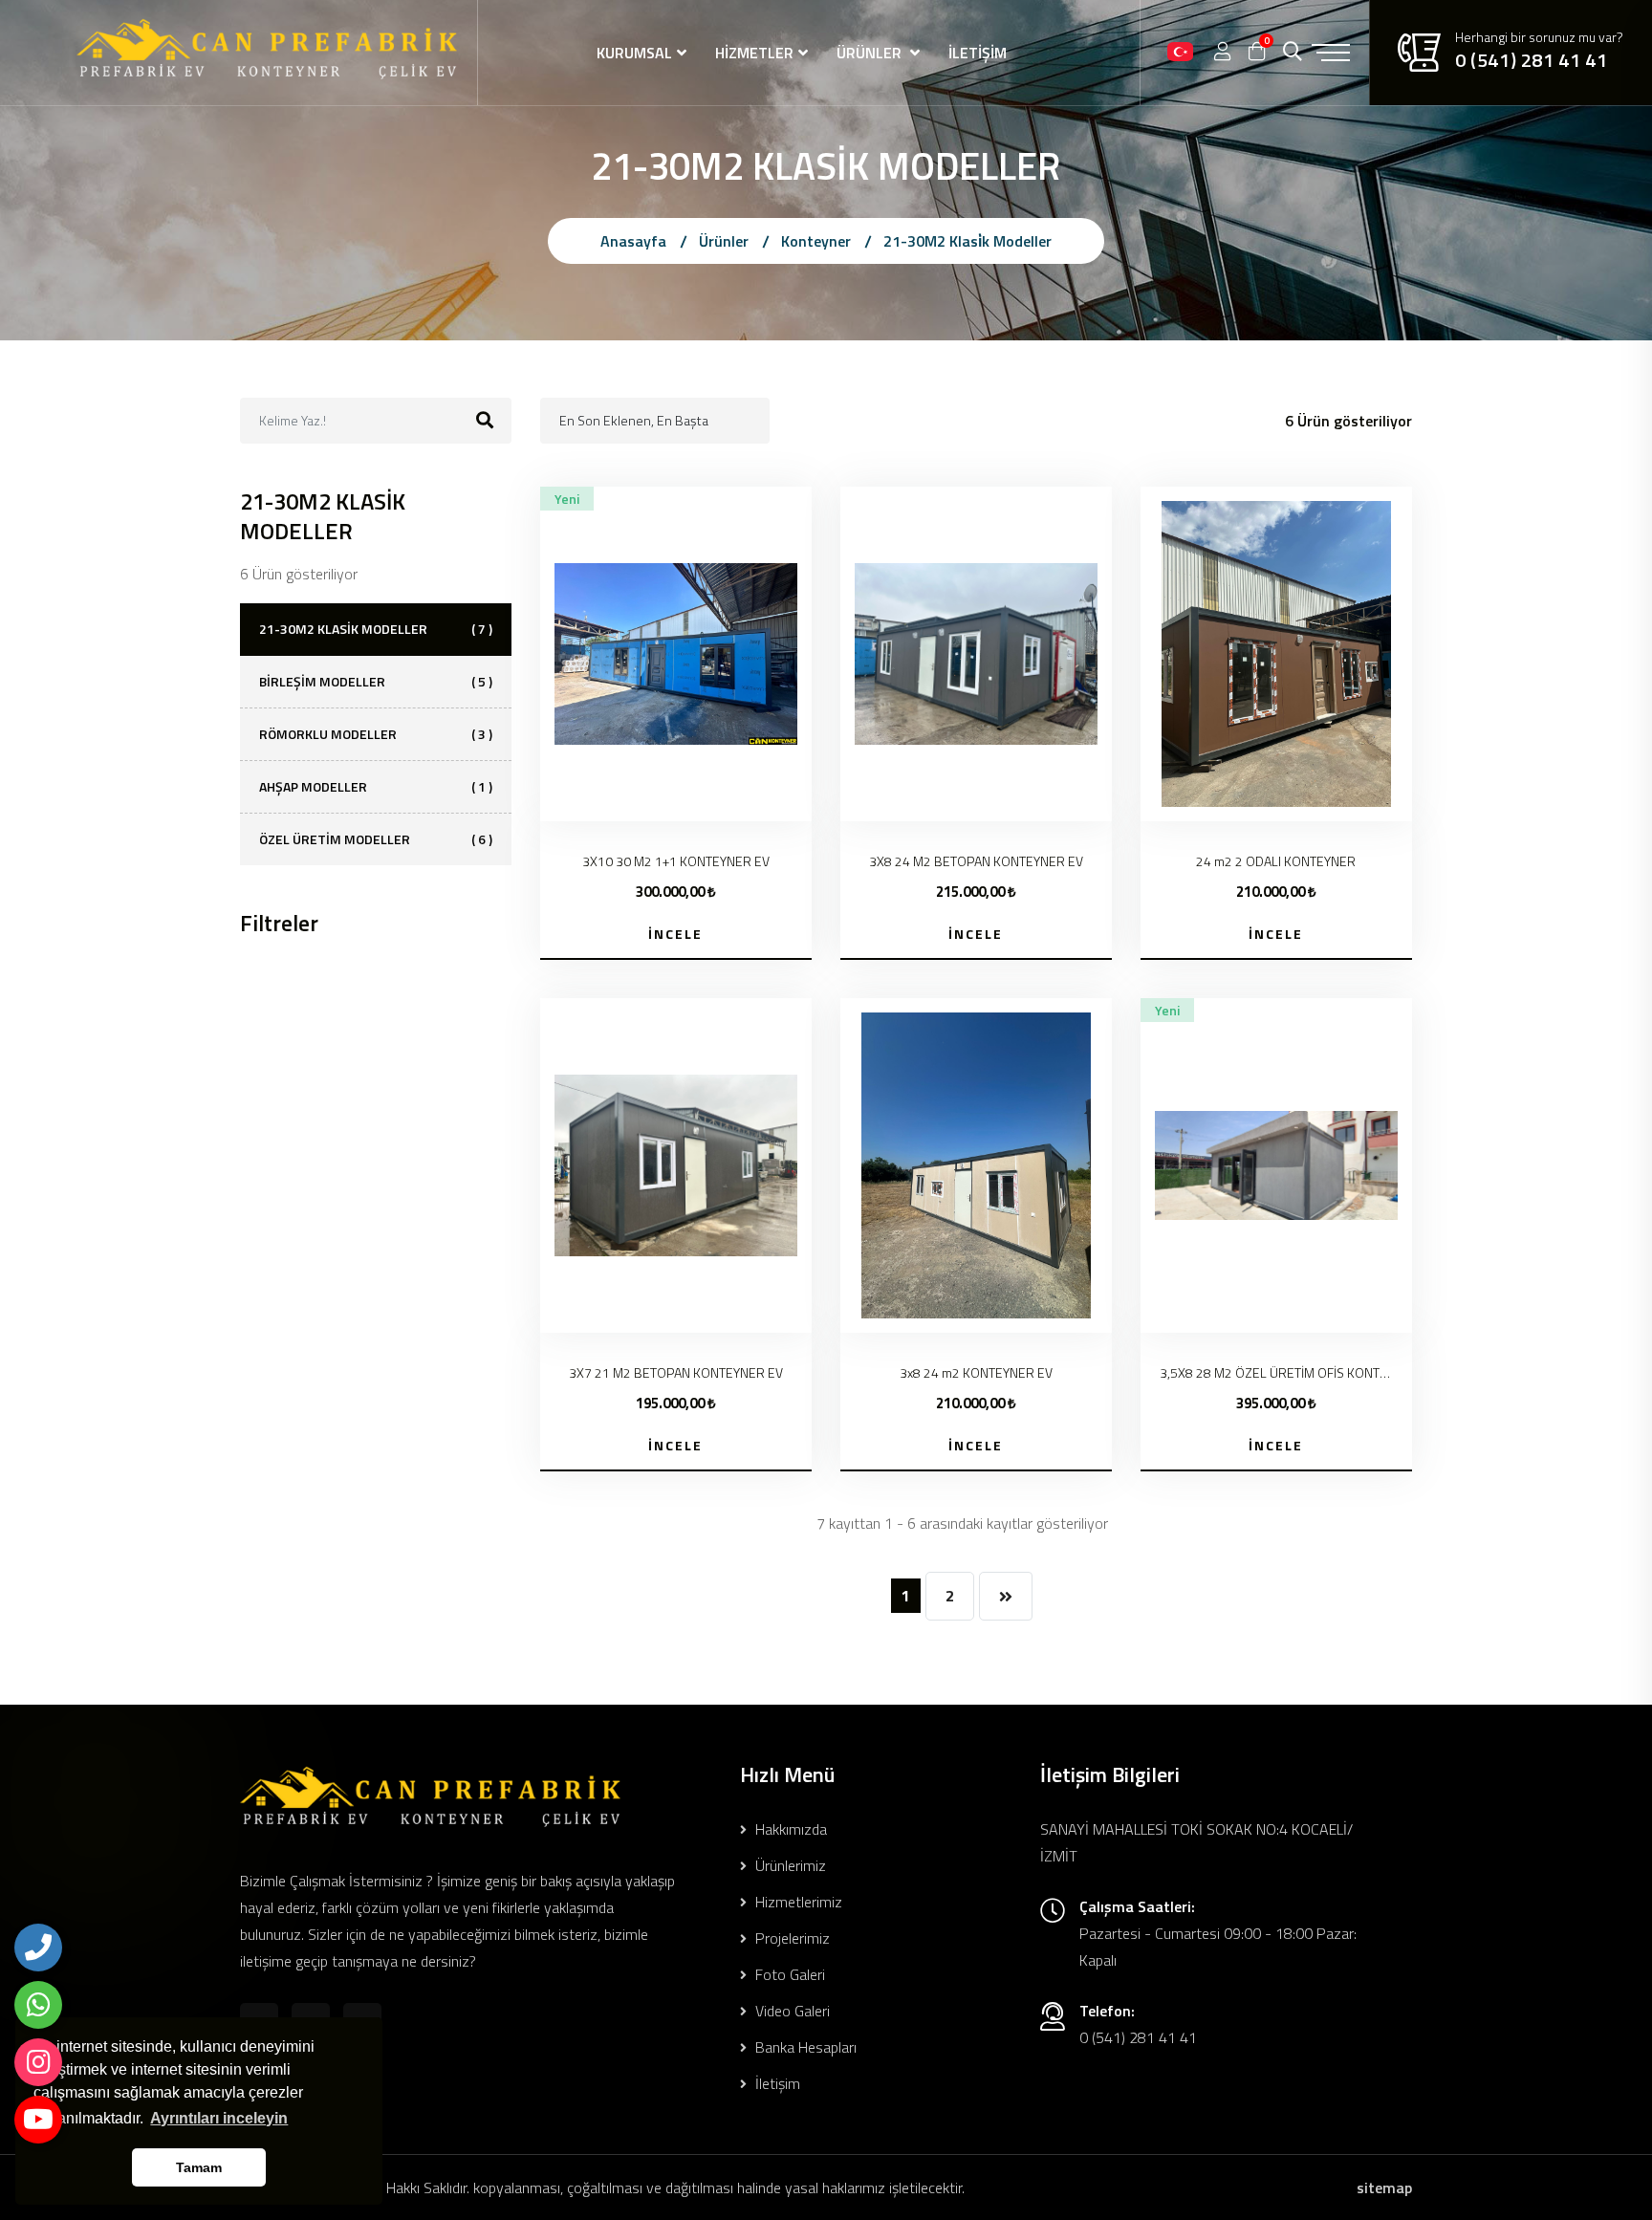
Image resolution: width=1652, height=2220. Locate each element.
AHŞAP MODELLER (376, 786)
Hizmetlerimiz (797, 1902)
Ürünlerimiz (789, 1865)
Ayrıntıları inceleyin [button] (219, 2118)
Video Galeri (791, 2011)
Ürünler (724, 241)
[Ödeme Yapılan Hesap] (1180, 53)
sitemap (1384, 2187)
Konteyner (816, 241)
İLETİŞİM (978, 53)
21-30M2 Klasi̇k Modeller (967, 241)
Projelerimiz (791, 1938)
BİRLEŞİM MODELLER (376, 681)
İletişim (776, 2083)
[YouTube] (38, 2120)
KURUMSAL (634, 53)
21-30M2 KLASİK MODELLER (376, 629)
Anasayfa (633, 241)
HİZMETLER (754, 53)
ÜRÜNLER (871, 53)
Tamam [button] (199, 2167)
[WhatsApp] (38, 2005)
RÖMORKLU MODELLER (376, 734)
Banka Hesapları (804, 2047)
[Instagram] (38, 2062)
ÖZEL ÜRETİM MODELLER (376, 839)
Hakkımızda (789, 1829)
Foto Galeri (788, 1974)
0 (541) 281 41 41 (1531, 60)
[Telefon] (38, 1948)
